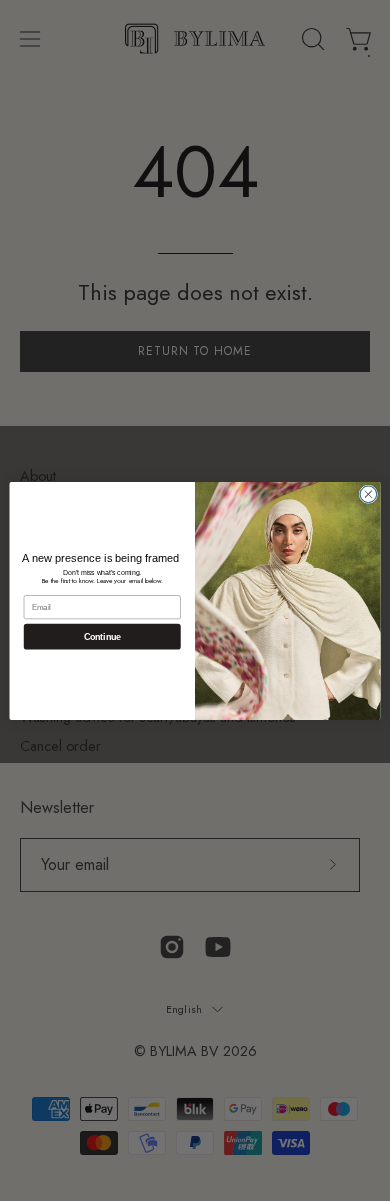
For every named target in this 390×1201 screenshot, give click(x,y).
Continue (102, 636)
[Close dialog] (368, 493)
